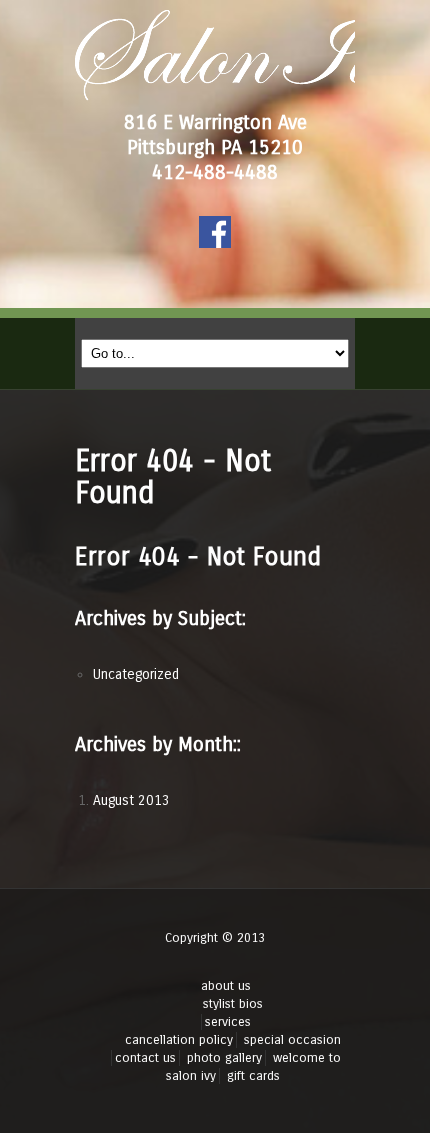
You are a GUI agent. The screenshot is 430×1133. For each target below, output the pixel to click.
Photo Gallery (224, 1058)
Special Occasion (292, 1040)
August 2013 (131, 800)
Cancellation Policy (179, 1040)
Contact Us (145, 1058)
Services (228, 1022)
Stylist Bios (233, 1004)
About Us (226, 986)
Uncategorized (136, 674)
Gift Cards (253, 1076)
